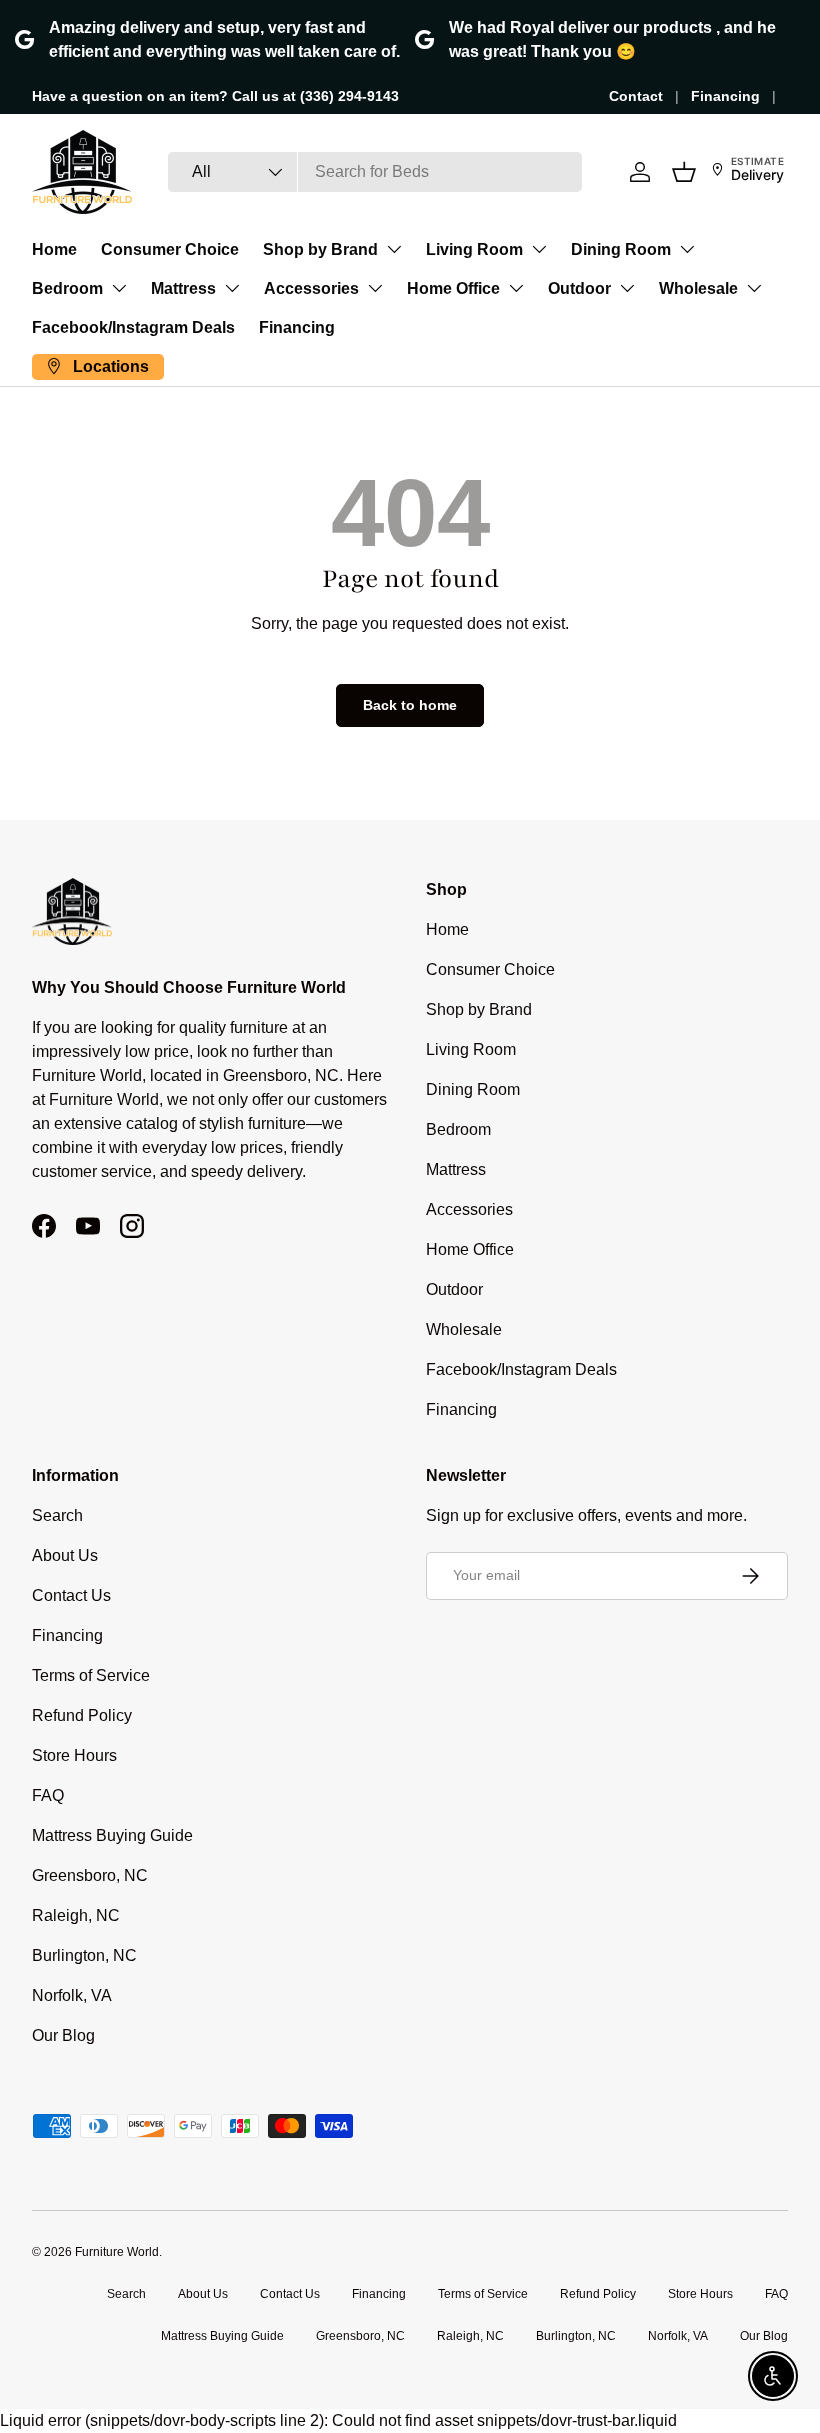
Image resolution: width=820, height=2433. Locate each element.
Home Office (453, 288)
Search (57, 1515)
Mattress (183, 288)
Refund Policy (82, 1715)
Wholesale (698, 288)
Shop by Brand (320, 249)
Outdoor (579, 288)
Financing (725, 96)
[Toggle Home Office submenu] (516, 288)
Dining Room (621, 249)
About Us (65, 1555)
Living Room (474, 249)
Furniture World (117, 2252)
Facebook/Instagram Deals (133, 327)
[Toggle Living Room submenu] (539, 249)
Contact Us (71, 1595)
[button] (684, 172)
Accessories (311, 288)
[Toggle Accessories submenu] (375, 288)
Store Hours (74, 1755)
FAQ (48, 1795)
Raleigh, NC (76, 1915)
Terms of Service (91, 1675)
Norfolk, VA (72, 1995)
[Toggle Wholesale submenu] (754, 288)
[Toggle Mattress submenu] (232, 288)
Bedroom (67, 288)
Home (54, 249)
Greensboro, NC (90, 1875)
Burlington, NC (84, 1955)
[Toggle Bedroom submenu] (119, 288)
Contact (636, 96)
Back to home (410, 705)
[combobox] (375, 172)
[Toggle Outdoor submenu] (627, 288)
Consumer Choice (170, 249)
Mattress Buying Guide (112, 1835)
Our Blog (63, 2035)
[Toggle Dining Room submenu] (687, 249)
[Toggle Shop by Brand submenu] (394, 249)
